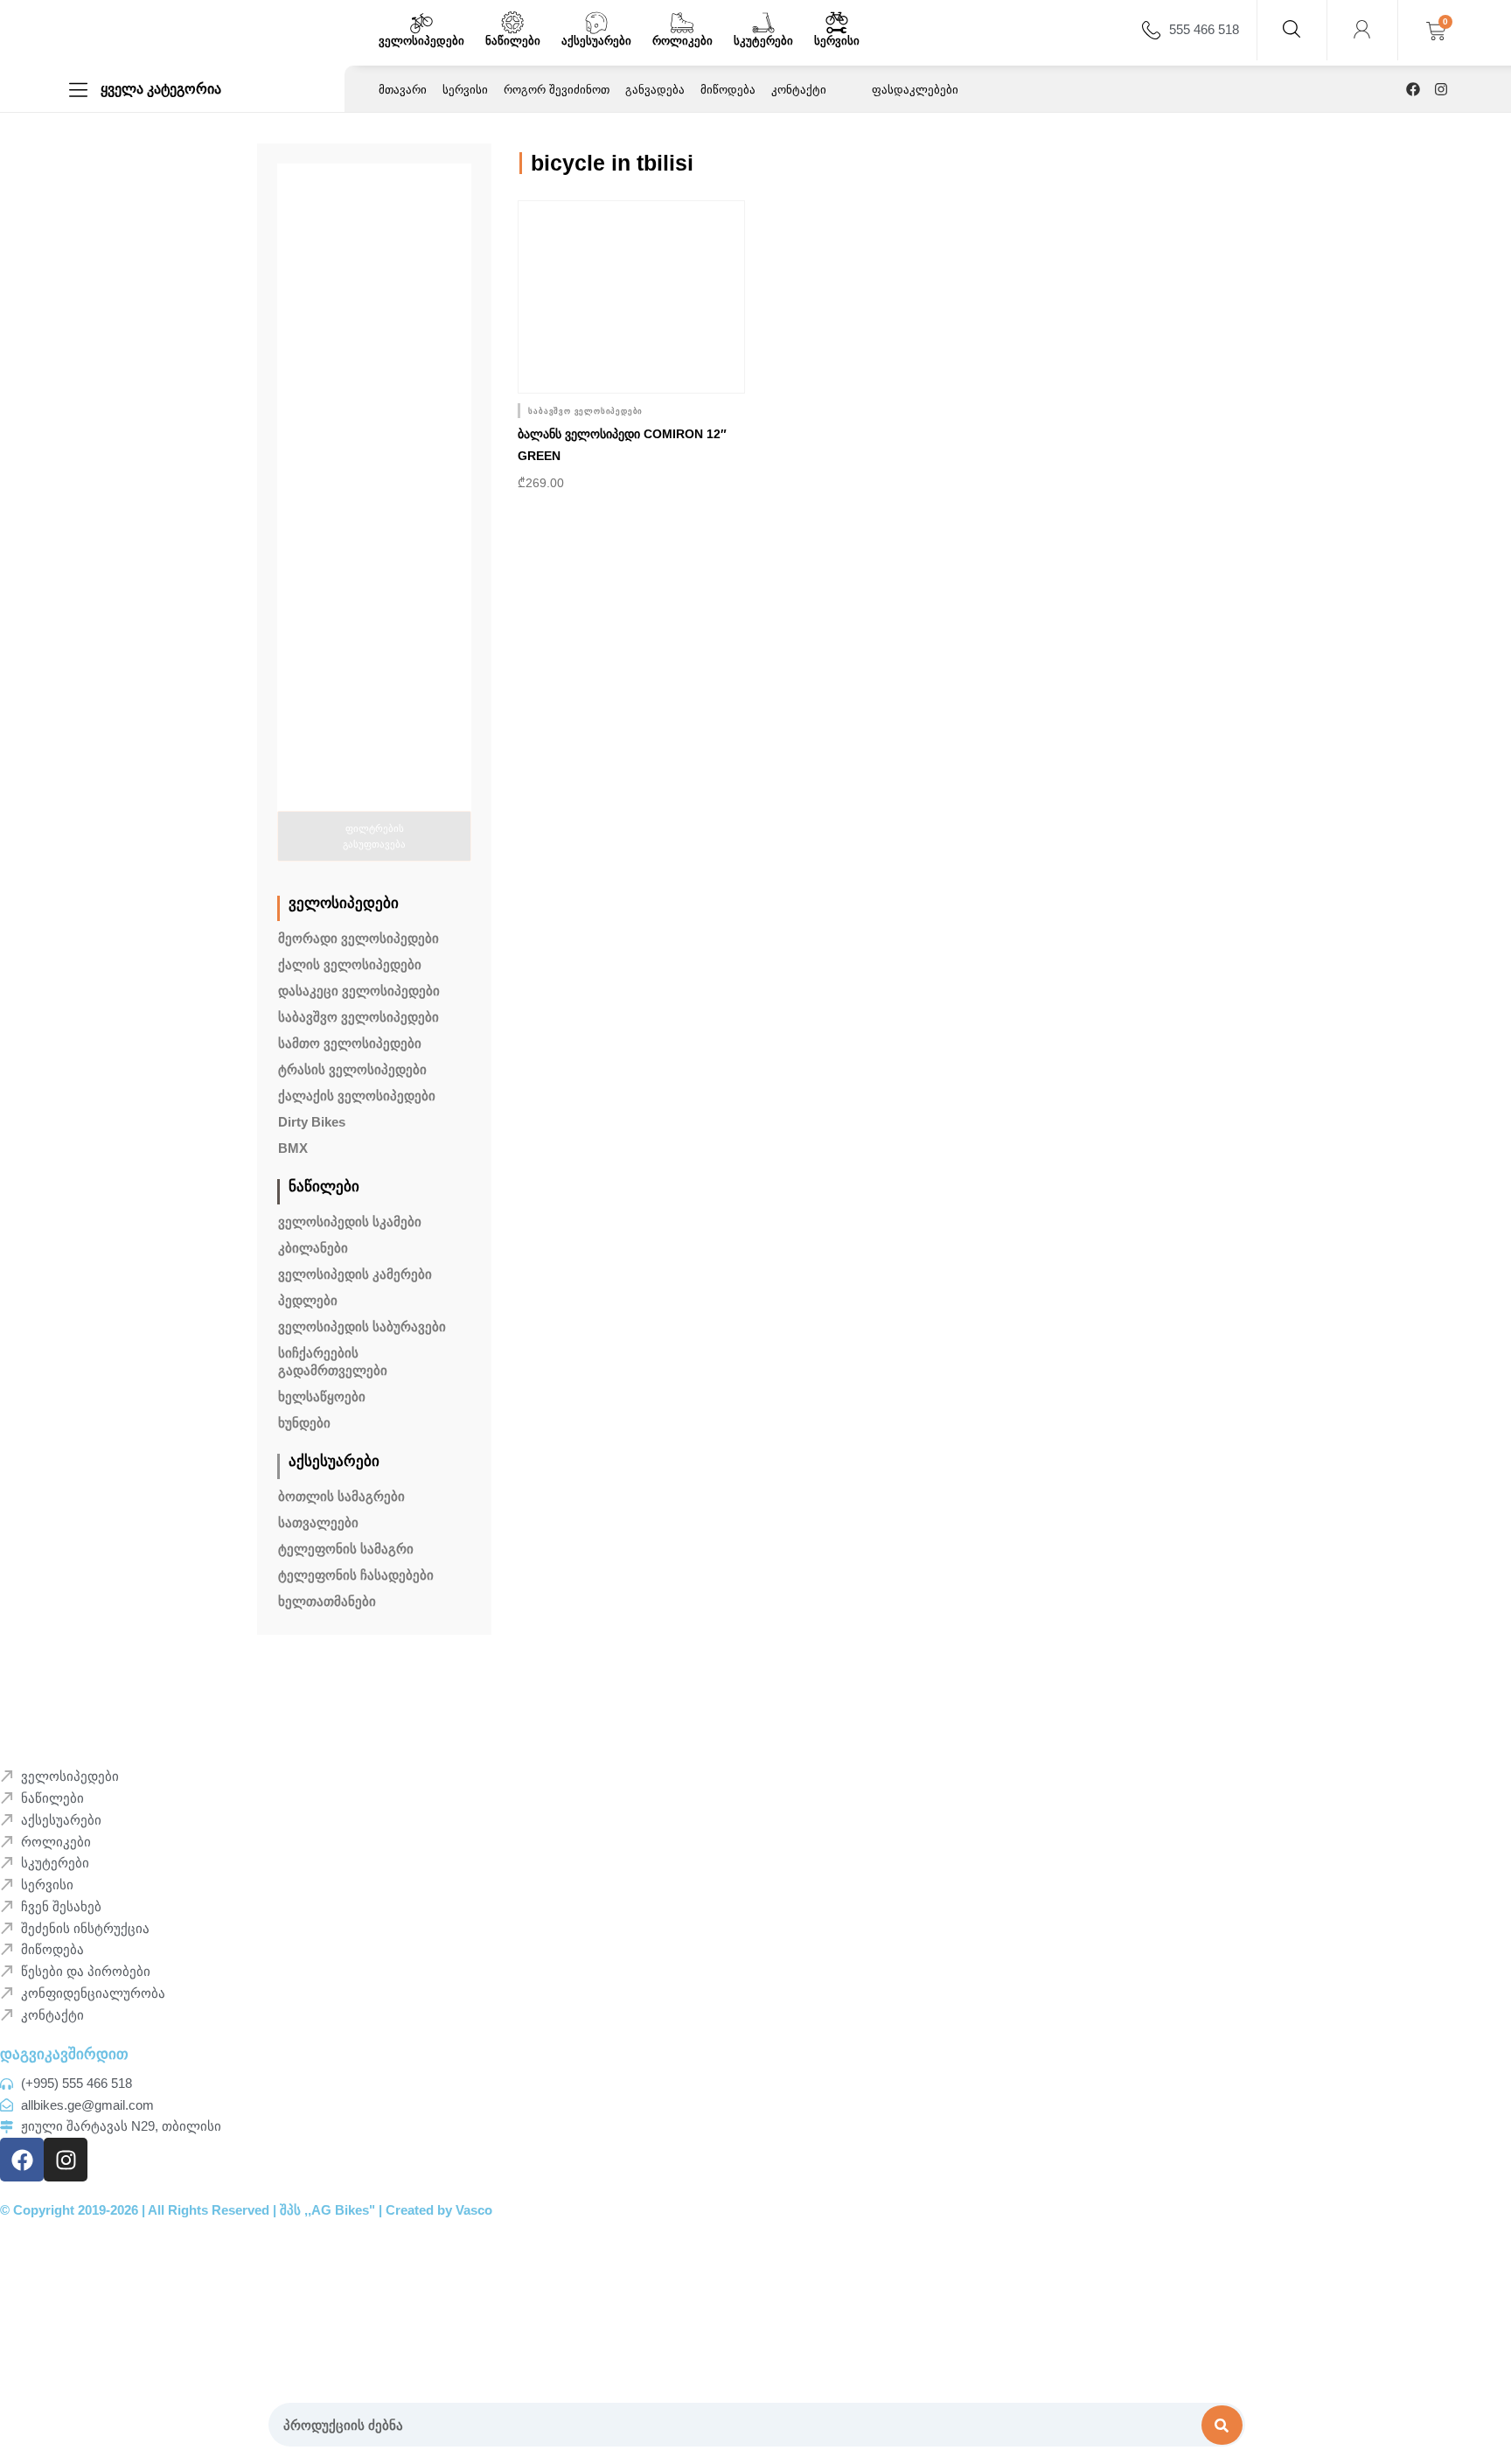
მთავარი (403, 90)
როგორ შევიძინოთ (557, 90)
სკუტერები (763, 41)
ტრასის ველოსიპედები (352, 1069)
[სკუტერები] (763, 23)
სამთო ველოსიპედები (350, 1043)
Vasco (474, 2210)
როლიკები (682, 41)
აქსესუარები (596, 41)
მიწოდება (728, 90)
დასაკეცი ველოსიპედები (359, 991)
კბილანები (313, 1248)
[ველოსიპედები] (421, 23)
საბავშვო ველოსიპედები (359, 1017)
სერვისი (837, 41)
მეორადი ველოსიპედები (359, 938)
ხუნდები (304, 1423)
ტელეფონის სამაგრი (346, 1549)
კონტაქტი (799, 90)
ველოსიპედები (421, 41)
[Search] (1222, 2425)
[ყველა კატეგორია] (78, 90)
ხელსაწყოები (322, 1396)
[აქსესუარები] (596, 23)
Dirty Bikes (312, 1122)
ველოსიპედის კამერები (355, 1274)
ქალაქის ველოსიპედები (357, 1096)
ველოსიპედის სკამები (350, 1222)
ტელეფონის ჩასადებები (356, 1575)
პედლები (308, 1300)
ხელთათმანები (327, 1601)
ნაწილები (513, 41)
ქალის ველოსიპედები (350, 964)
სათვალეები (318, 1522)
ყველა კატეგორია (161, 89)
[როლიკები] (682, 23)
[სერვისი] (837, 23)
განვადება (655, 90)
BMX (293, 1148)
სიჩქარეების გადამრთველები (333, 1361)
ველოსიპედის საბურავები (362, 1326)
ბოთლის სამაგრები (341, 1496)
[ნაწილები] (512, 23)
